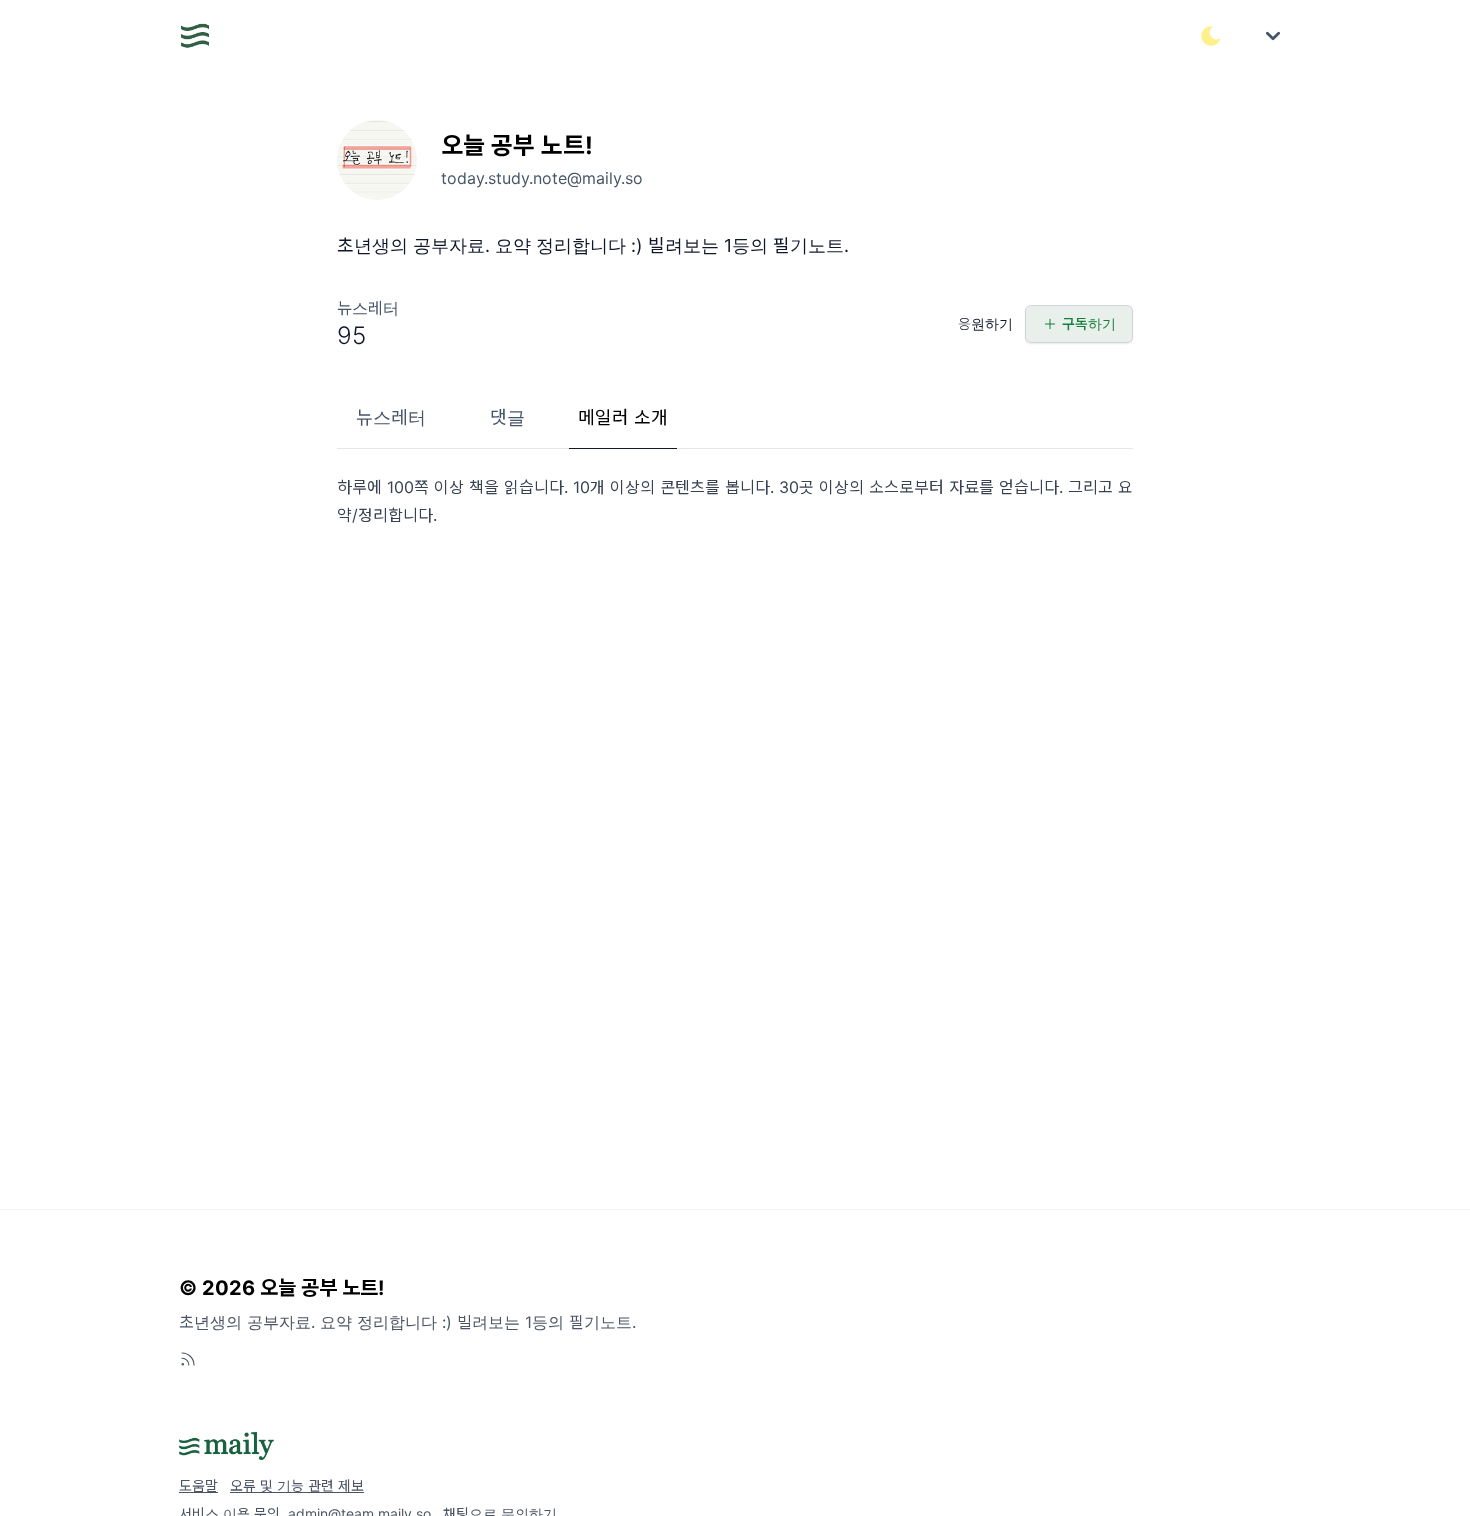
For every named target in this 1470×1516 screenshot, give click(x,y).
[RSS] (188, 1359)
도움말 (198, 1485)
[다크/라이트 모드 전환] (1211, 36)
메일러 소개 (623, 417)
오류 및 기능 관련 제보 (297, 1485)
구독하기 (1089, 323)
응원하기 (985, 323)
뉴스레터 (391, 417)
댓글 (507, 417)
